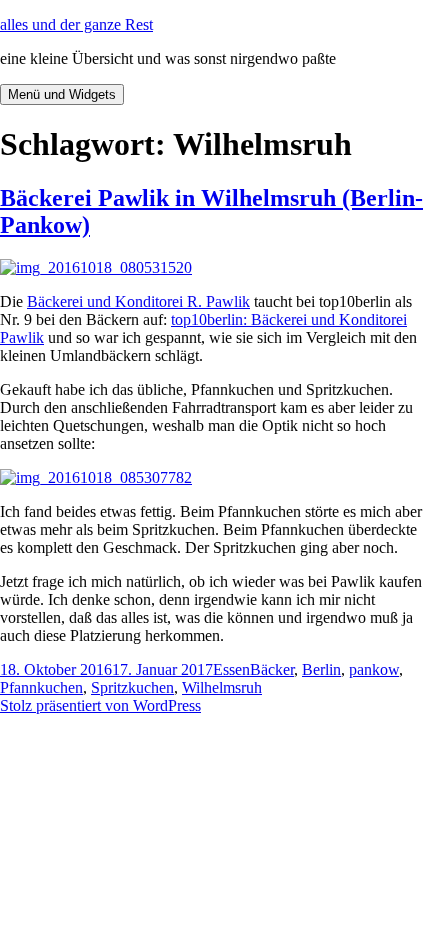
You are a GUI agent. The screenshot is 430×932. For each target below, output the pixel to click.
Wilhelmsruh (222, 687)
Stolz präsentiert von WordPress (100, 705)
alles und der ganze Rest (76, 24)
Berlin (321, 669)
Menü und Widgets (62, 94)
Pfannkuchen (41, 687)
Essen (231, 669)
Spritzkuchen (132, 687)
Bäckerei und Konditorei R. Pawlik (138, 301)
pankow (374, 669)
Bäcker (272, 669)
